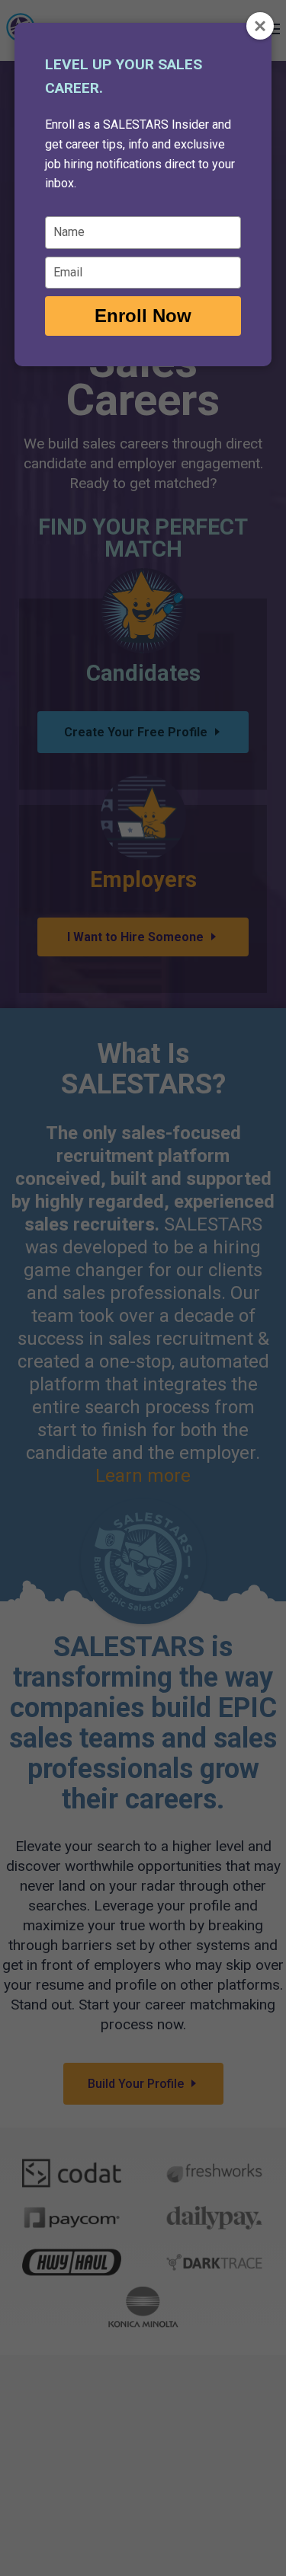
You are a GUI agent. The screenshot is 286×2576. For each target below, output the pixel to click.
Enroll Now (143, 316)
